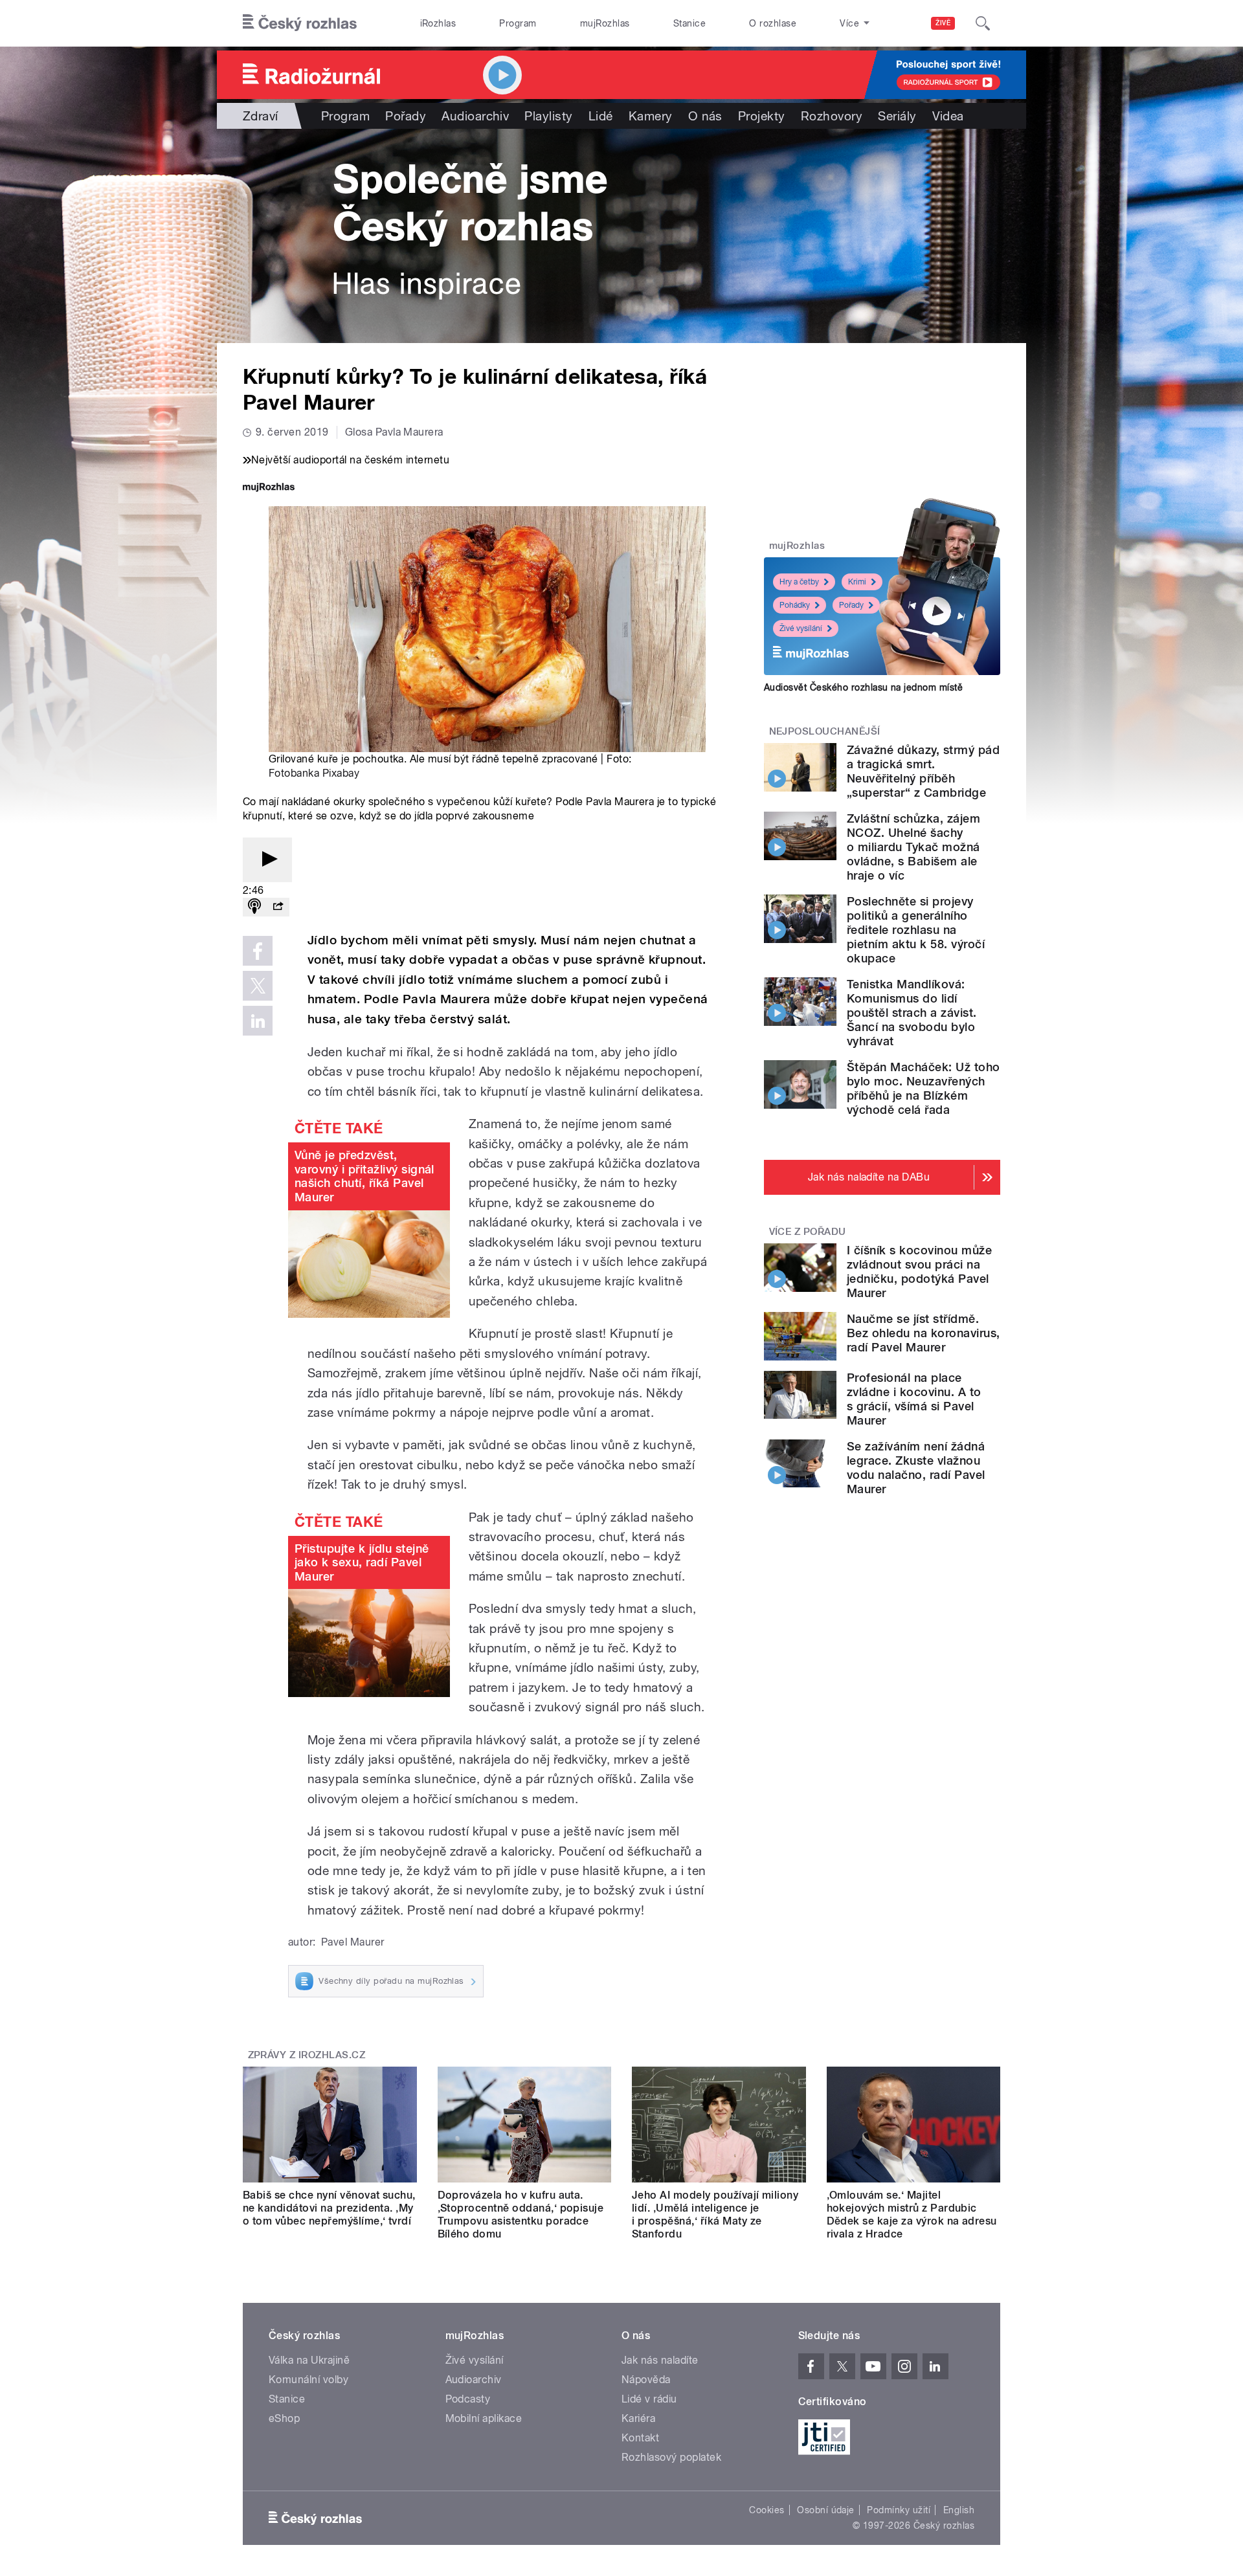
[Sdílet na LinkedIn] (258, 1021)
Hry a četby (799, 582)
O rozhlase (773, 23)
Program (518, 23)
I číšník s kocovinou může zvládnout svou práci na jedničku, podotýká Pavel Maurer (919, 1271)
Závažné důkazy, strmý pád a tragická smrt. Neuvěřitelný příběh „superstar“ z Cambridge (923, 771)
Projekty (762, 116)
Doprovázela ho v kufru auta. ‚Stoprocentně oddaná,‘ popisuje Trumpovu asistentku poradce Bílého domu (521, 2215)
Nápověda (646, 2380)
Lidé (601, 116)
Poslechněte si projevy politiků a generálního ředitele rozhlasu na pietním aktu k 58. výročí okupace (916, 930)
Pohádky (795, 605)
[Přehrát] (267, 860)
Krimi (857, 582)
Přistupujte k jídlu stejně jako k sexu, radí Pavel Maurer (362, 1562)
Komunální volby (308, 2380)
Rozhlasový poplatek (671, 2457)
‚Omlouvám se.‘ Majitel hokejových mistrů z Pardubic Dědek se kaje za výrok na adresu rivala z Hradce (912, 2215)
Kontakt (640, 2438)
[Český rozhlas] (300, 23)
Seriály (897, 116)
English (959, 2510)
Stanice (689, 23)
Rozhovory (832, 116)
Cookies (767, 2510)
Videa (948, 116)
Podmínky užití (899, 2510)
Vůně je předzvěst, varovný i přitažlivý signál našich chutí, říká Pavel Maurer (364, 1176)
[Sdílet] (278, 907)
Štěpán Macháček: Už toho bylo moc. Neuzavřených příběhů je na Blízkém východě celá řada (924, 1088)
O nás (705, 116)
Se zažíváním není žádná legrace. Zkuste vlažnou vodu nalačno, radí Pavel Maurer (916, 1468)
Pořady (406, 116)
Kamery (651, 116)
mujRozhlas (605, 23)
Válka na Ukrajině (309, 2360)
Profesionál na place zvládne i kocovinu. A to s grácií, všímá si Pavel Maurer (914, 1399)
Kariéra (638, 2418)
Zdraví (261, 116)
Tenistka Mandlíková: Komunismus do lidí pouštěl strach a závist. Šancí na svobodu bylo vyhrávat (912, 1013)
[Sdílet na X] (258, 986)
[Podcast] (254, 907)
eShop (284, 2418)
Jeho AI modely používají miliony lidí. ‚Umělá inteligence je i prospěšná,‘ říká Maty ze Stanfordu (715, 2215)
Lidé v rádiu (649, 2399)
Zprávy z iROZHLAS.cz (307, 2055)
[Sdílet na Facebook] (258, 951)
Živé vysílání (801, 628)
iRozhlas (438, 23)
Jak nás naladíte (660, 2360)
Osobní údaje (826, 2510)
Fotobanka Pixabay (314, 773)
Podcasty (468, 2399)
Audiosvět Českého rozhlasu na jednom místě (863, 687)
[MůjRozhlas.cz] (269, 488)
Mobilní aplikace (484, 2418)
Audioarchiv (475, 116)
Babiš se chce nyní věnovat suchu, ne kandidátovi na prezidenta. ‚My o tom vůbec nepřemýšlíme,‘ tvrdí (329, 2208)
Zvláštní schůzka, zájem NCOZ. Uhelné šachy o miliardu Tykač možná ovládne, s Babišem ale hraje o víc (913, 847)
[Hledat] (983, 23)
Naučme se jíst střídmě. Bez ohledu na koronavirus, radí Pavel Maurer (923, 1333)
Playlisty (548, 116)
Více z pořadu (808, 1232)
